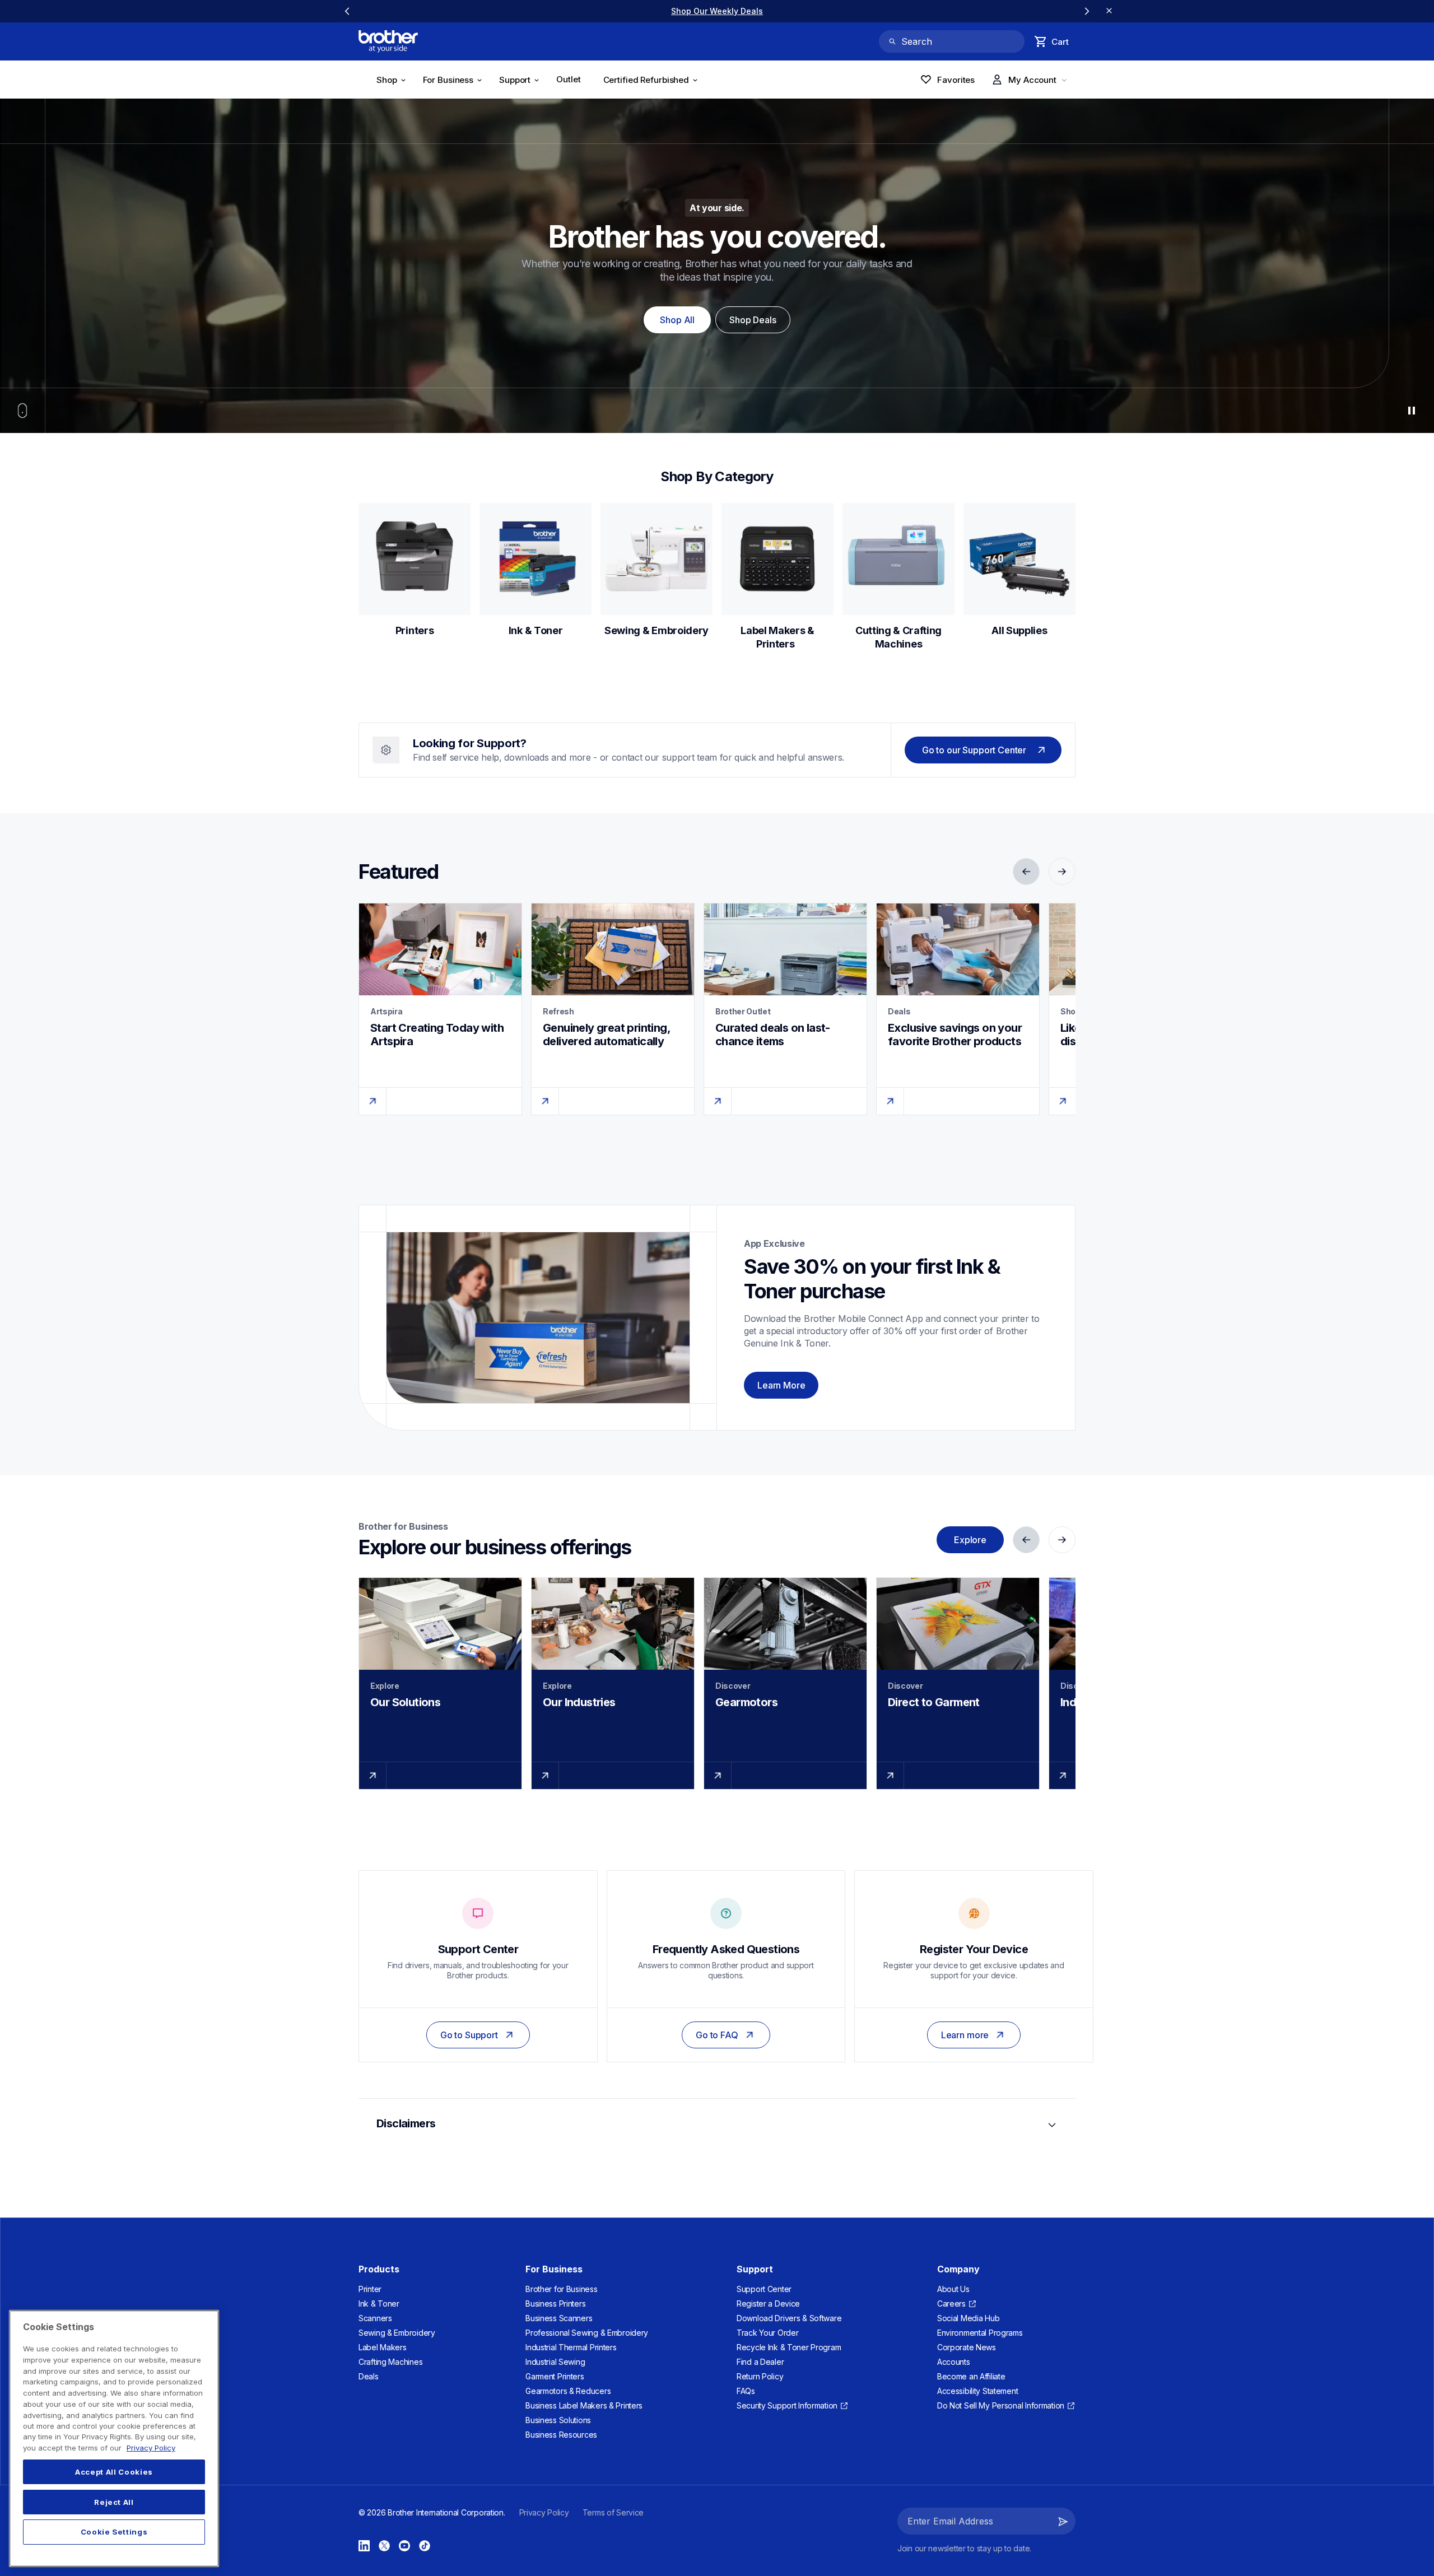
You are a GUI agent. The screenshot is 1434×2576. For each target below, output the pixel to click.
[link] (572, 81)
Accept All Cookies (114, 2472)
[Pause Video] (1412, 411)
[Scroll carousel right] (1087, 11)
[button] (1063, 2521)
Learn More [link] (781, 1385)
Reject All (114, 2502)
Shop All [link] (677, 320)
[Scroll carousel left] (347, 11)
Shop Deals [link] (753, 320)
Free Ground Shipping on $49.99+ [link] (717, 11)
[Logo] (388, 41)
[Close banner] (1109, 11)
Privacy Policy (151, 2448)
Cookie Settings (114, 2532)
